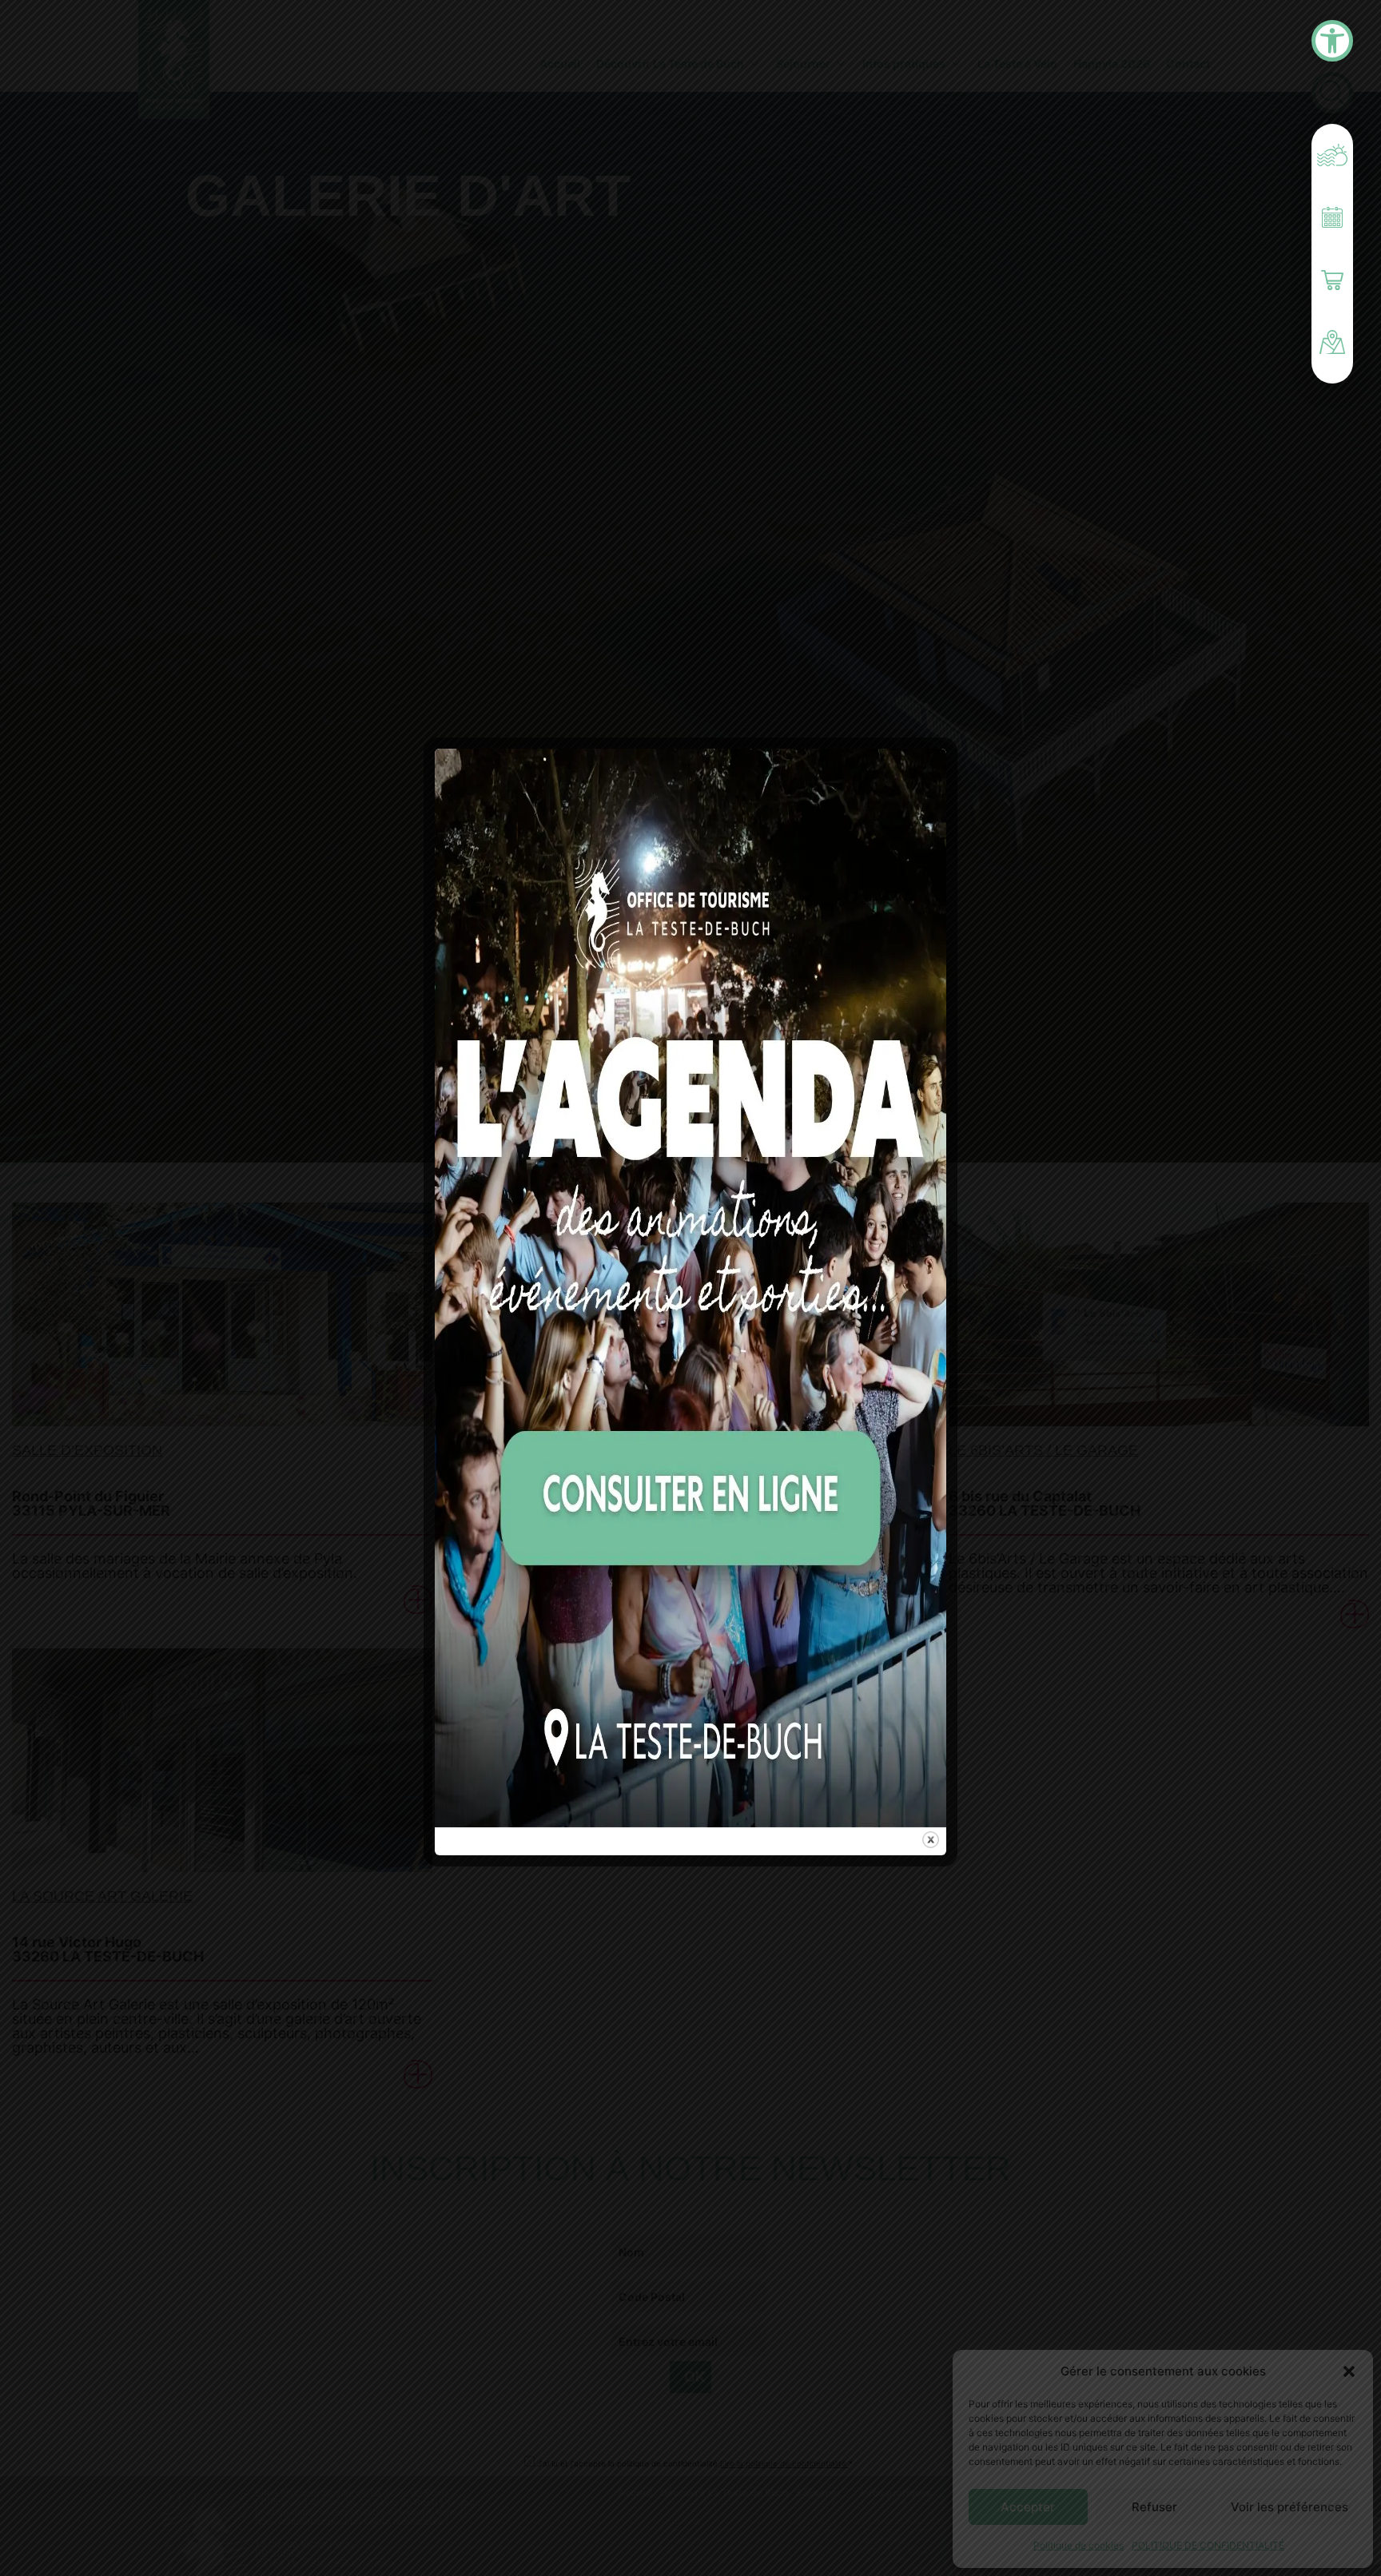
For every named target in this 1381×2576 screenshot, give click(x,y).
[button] (1349, 2371)
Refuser (1154, 2507)
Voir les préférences (1289, 2507)
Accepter (1028, 2507)
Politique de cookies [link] (1079, 2545)
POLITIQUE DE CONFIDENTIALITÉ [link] (1208, 2545)
